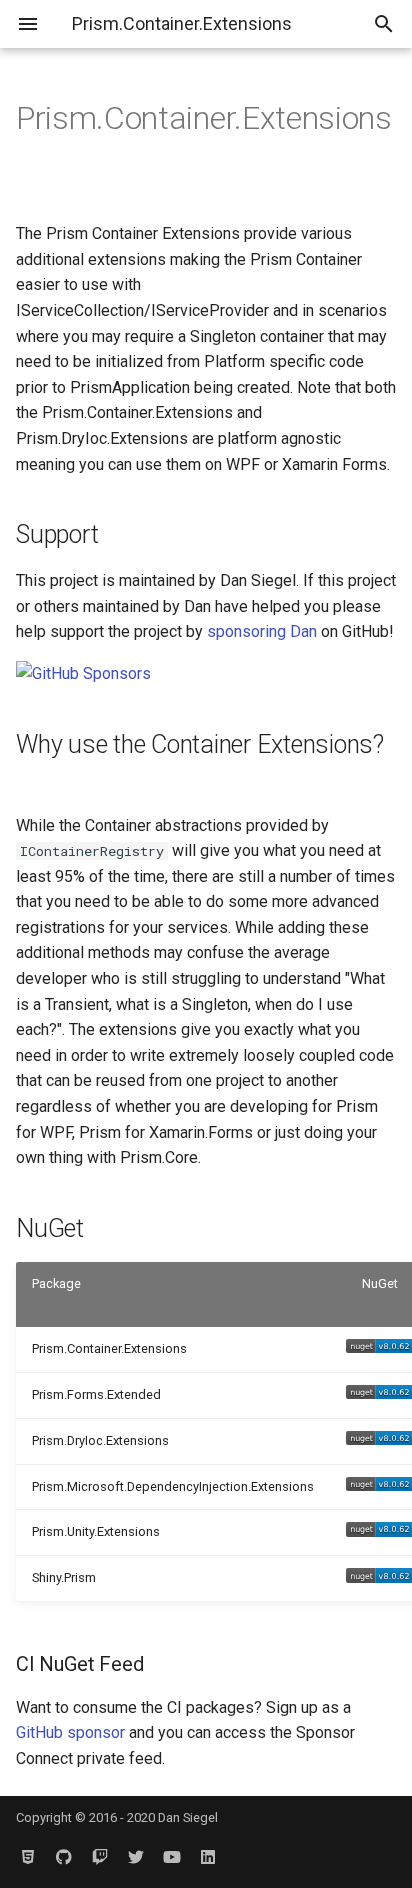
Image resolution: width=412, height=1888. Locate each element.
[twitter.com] (136, 1856)
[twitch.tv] (100, 1856)
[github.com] (64, 1856)
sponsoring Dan (262, 631)
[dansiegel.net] (28, 1856)
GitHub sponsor (70, 1732)
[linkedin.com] (208, 1856)
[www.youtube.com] (172, 1856)
